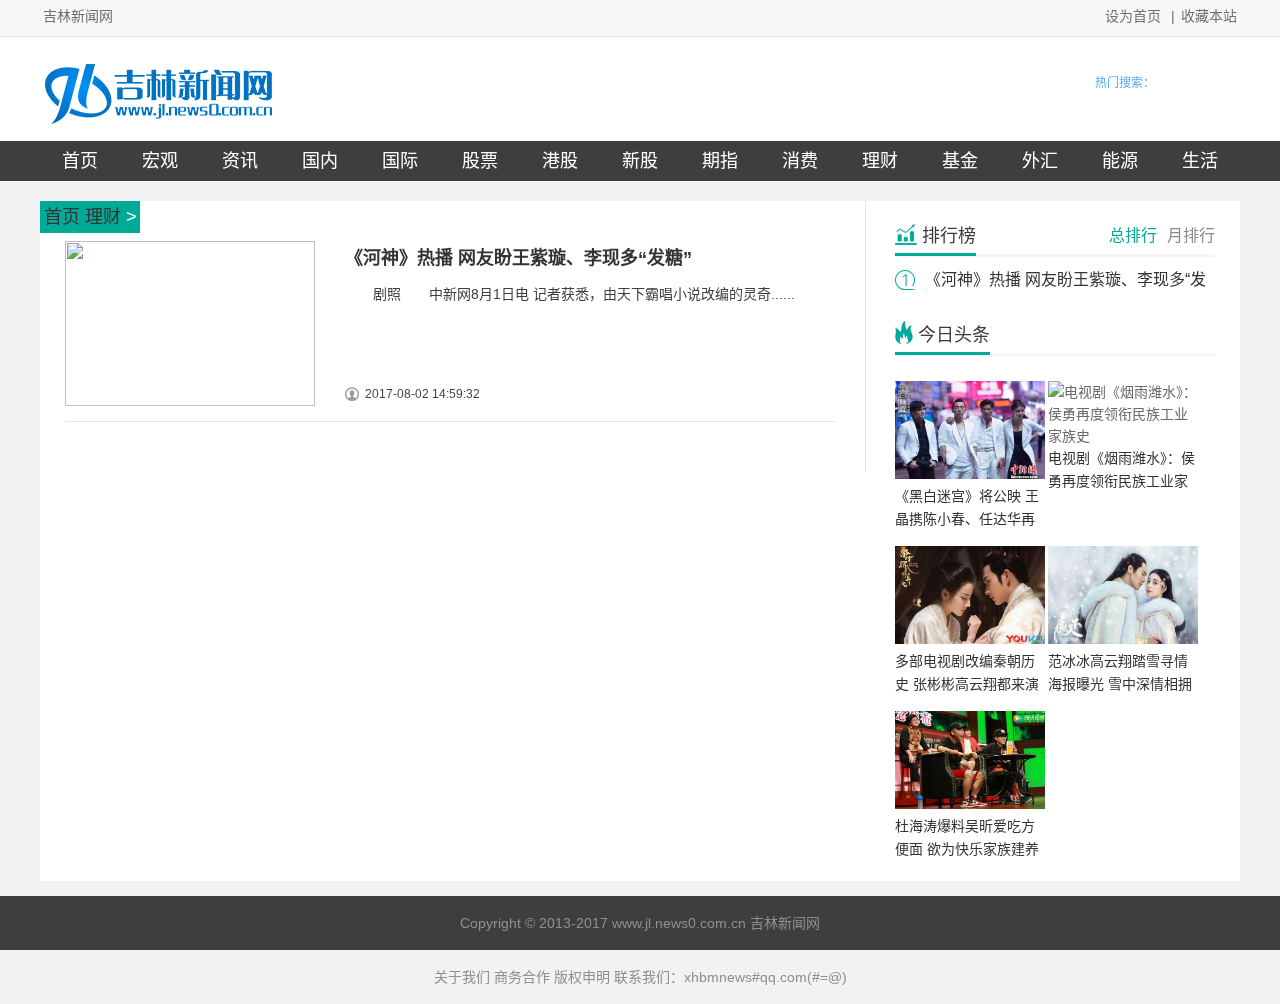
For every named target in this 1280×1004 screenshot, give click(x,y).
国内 (320, 161)
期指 (720, 161)
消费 (800, 161)
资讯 (240, 161)
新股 (640, 161)
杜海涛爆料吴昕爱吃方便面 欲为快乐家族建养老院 (967, 849)
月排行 (1191, 235)
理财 (880, 161)
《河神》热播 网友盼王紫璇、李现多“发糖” (518, 258)
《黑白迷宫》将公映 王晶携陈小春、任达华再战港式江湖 (967, 519)
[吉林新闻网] (158, 125)
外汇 (1040, 161)
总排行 (1133, 235)
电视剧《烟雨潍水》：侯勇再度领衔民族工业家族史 (1121, 481)
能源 (1120, 161)
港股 (560, 161)
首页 (80, 161)
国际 (400, 161)
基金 (960, 161)
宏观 (160, 161)
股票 (480, 161)
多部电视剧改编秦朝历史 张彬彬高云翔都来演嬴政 (967, 684)
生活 (1200, 161)
